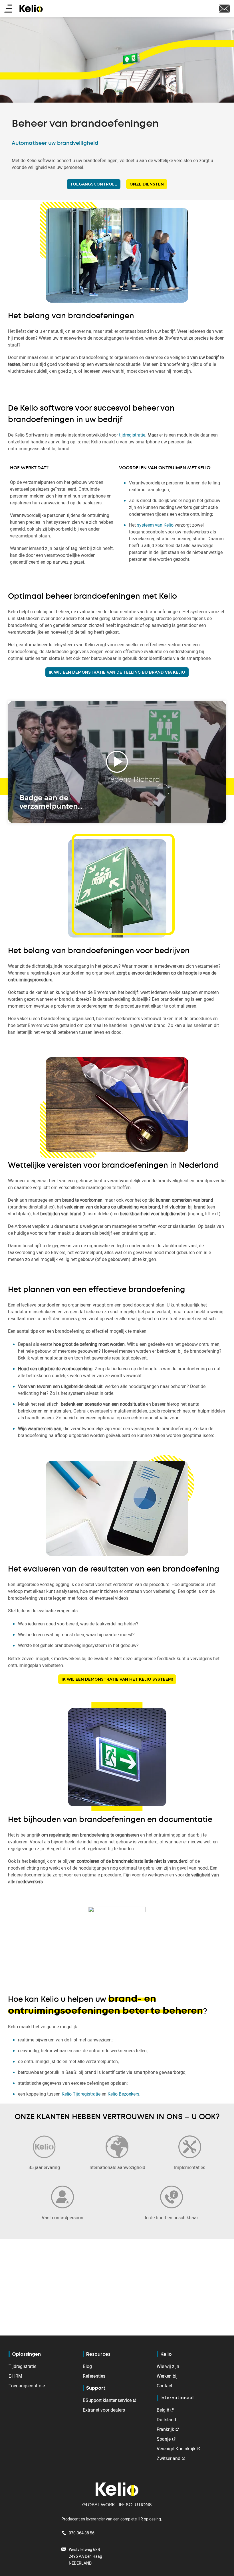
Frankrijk (165, 2429)
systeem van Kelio (155, 525)
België (163, 2410)
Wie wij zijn (168, 2366)
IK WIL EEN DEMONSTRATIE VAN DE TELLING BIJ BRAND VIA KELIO (117, 672)
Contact (165, 2386)
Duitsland (166, 2420)
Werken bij (167, 2376)
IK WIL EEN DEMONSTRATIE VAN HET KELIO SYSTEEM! (117, 1679)
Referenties (94, 2376)
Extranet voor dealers (104, 2410)
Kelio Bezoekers (123, 2094)
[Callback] (224, 8)
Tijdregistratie (22, 2366)
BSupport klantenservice (107, 2400)
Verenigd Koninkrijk (176, 2449)
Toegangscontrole (27, 2386)
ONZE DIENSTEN (147, 184)
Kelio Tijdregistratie (81, 2094)
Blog (87, 2366)
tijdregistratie (132, 435)
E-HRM (15, 2376)
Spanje (164, 2439)
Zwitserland (169, 2458)
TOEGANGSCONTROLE (94, 184)
